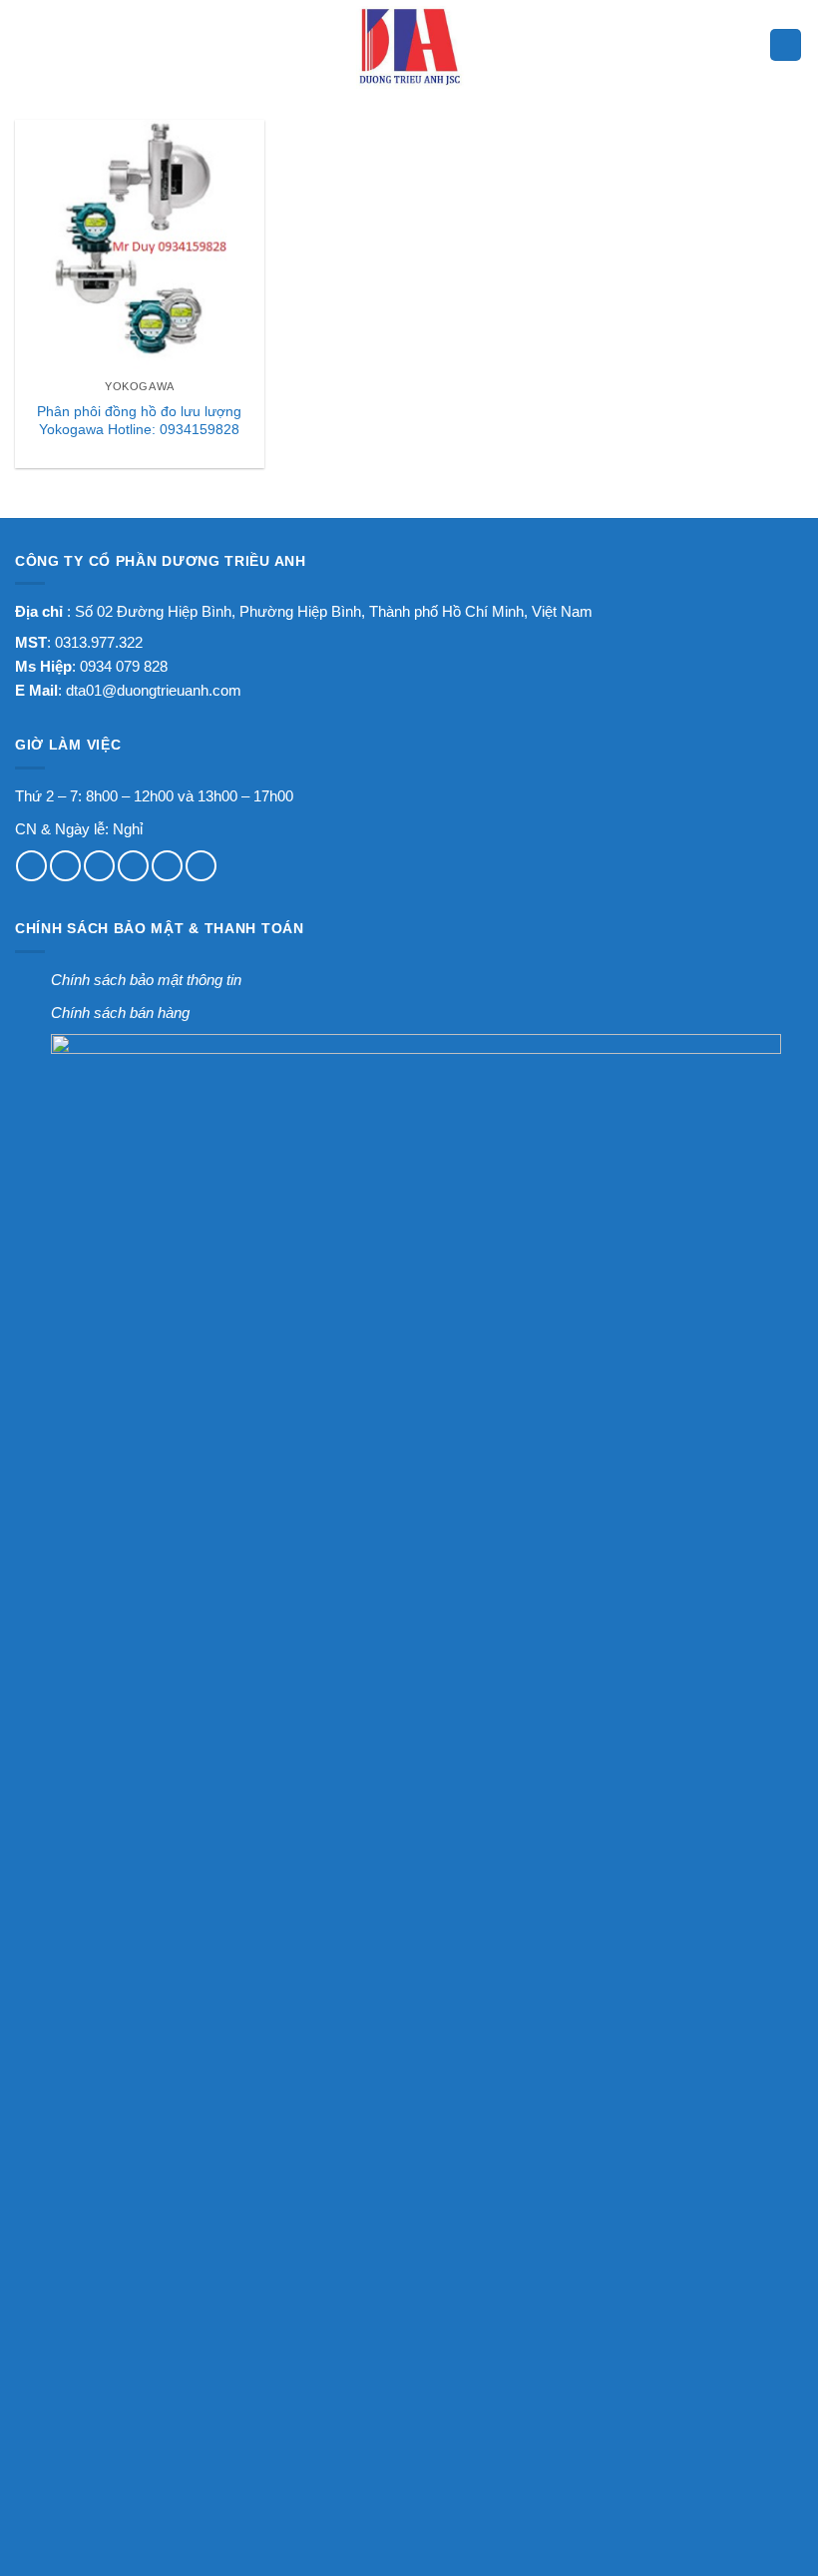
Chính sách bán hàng (120, 1013)
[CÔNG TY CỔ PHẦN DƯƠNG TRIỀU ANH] (409, 45)
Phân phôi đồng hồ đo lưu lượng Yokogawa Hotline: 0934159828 (139, 421)
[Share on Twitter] (99, 866)
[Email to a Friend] (133, 866)
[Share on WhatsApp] (31, 866)
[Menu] (28, 45)
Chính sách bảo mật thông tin (146, 980)
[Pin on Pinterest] (167, 866)
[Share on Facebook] (65, 866)
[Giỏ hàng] (786, 45)
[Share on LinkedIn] (201, 866)
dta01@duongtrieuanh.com (154, 690)
